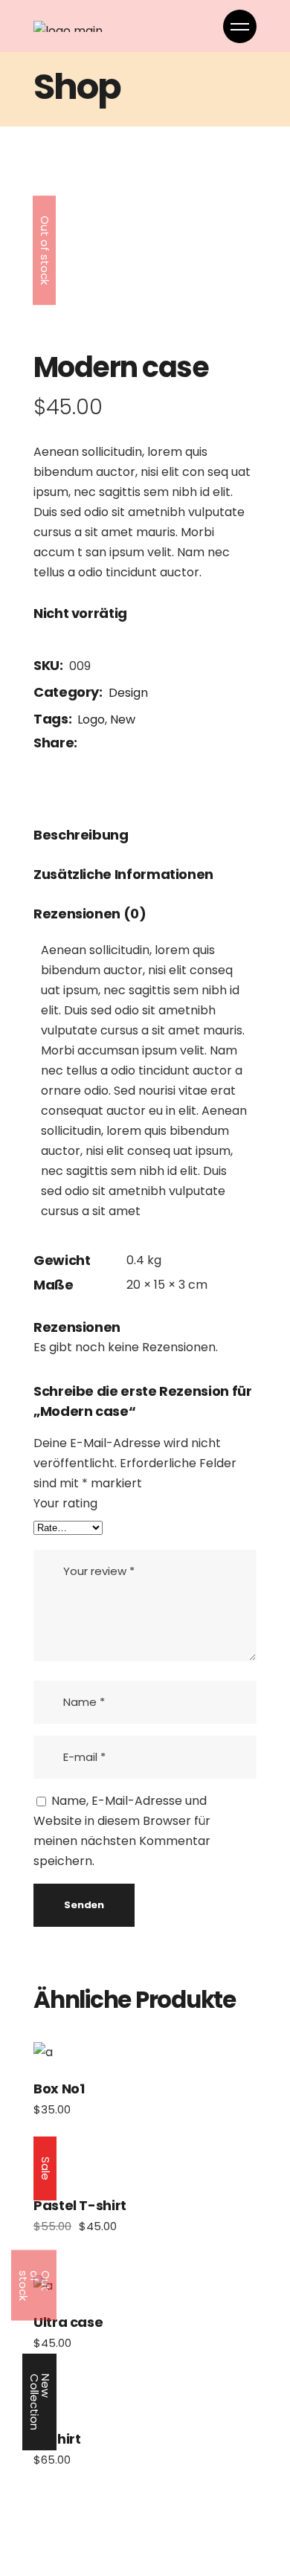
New (123, 719)
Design (128, 693)
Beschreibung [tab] (81, 835)
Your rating (65, 1503)
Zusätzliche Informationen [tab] (123, 874)
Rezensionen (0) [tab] (90, 914)
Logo (91, 719)
